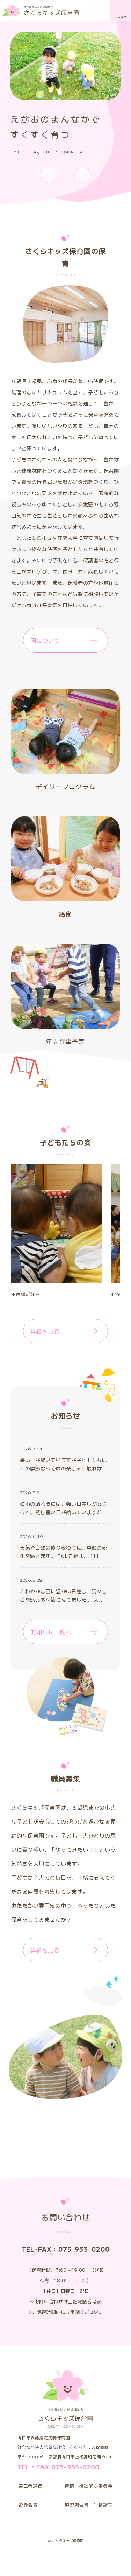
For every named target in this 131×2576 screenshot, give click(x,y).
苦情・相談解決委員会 (89, 2486)
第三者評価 (30, 2486)
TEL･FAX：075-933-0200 (66, 2249)
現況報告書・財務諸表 (89, 2505)
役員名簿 (28, 2505)
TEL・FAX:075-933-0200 (58, 2467)
